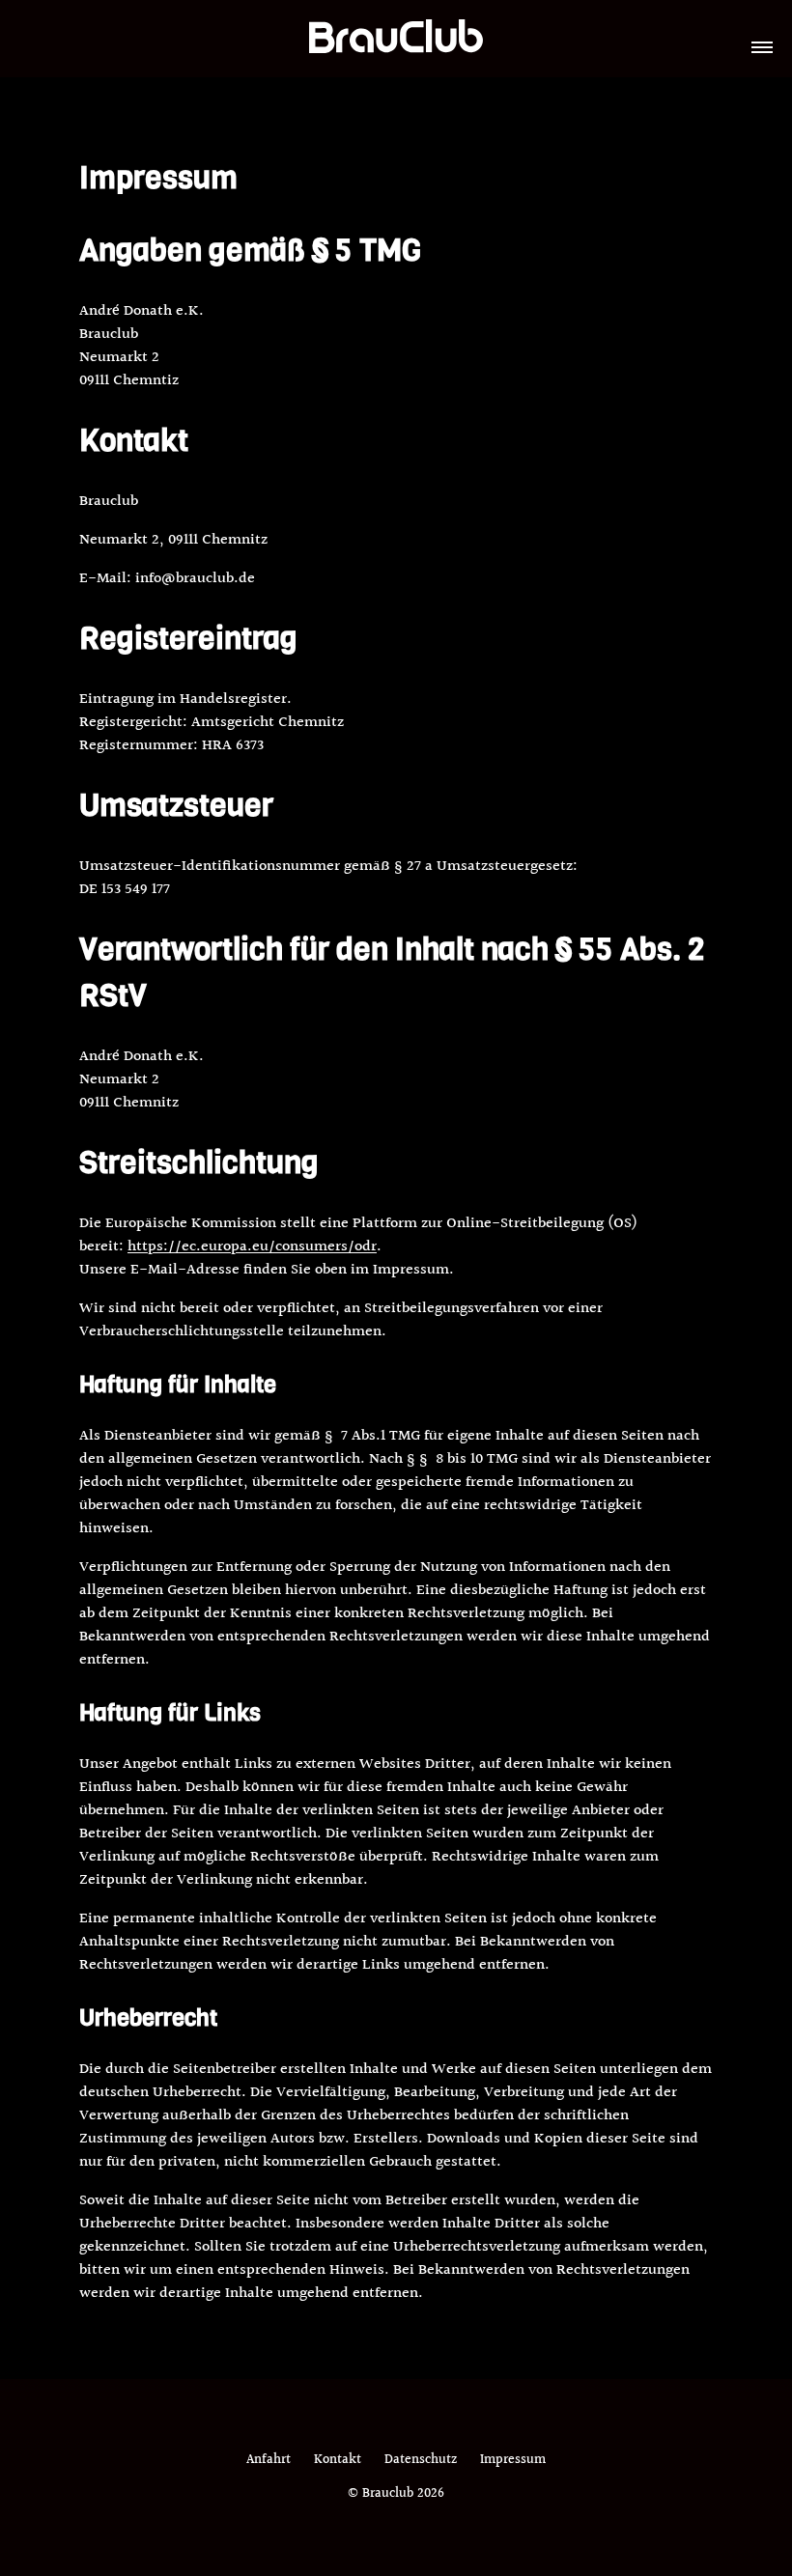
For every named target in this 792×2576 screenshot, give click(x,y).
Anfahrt (269, 2460)
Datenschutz (421, 2460)
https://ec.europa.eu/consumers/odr (252, 1247)
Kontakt (338, 2460)
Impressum (513, 2460)
